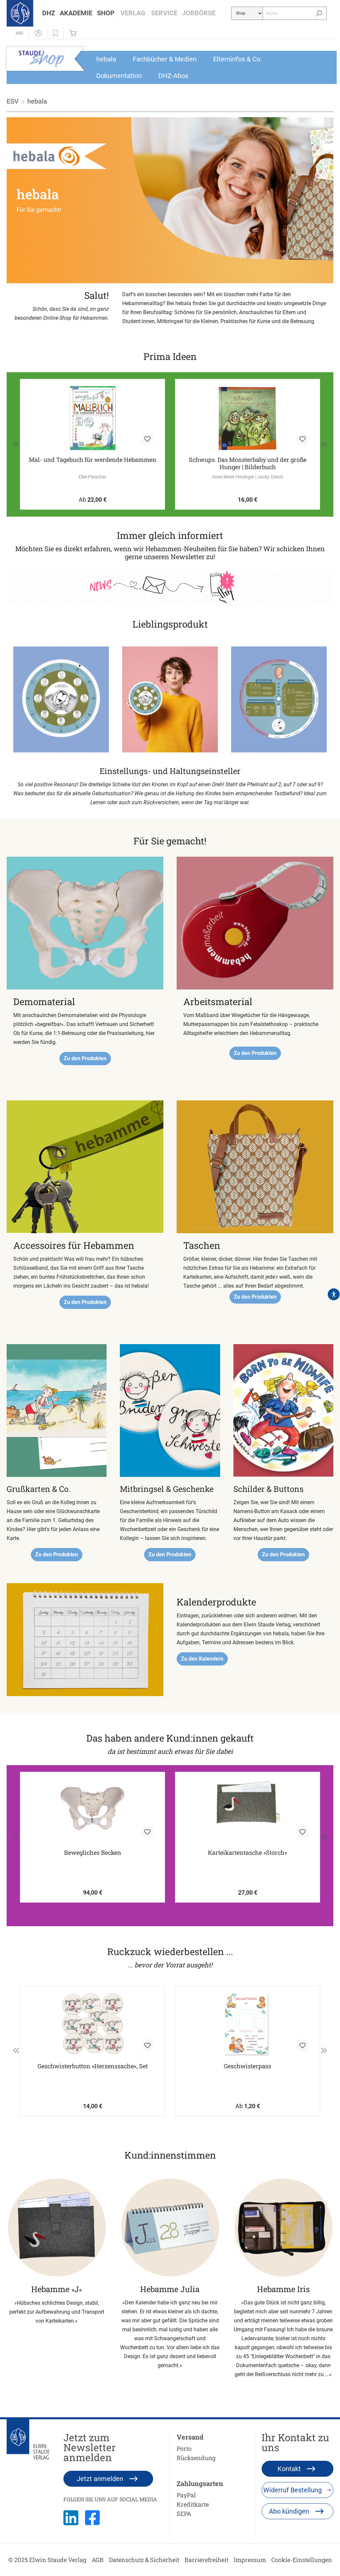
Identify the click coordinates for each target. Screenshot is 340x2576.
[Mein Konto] (38, 33)
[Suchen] (319, 13)
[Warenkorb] (75, 33)
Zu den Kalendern (202, 1659)
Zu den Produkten (85, 1058)
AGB (98, 2560)
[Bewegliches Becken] (92, 1811)
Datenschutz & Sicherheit (144, 2560)
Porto (184, 2448)
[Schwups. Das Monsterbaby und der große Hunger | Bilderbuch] (248, 418)
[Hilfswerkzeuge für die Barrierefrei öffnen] (334, 1294)
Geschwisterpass (248, 2066)
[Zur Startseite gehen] (20, 13)
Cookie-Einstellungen (302, 2560)
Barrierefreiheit (207, 2560)
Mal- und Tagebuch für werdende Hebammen (93, 460)
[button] (49, 13)
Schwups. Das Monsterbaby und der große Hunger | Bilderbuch (248, 463)
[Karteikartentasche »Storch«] (248, 1811)
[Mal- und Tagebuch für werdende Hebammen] (92, 418)
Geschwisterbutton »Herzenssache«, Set (93, 2066)
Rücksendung (196, 2458)
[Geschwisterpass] (248, 2024)
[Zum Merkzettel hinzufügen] (147, 439)
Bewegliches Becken (93, 1853)
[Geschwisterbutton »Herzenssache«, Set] (92, 2024)
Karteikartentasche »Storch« (248, 1853)
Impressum (250, 2560)
